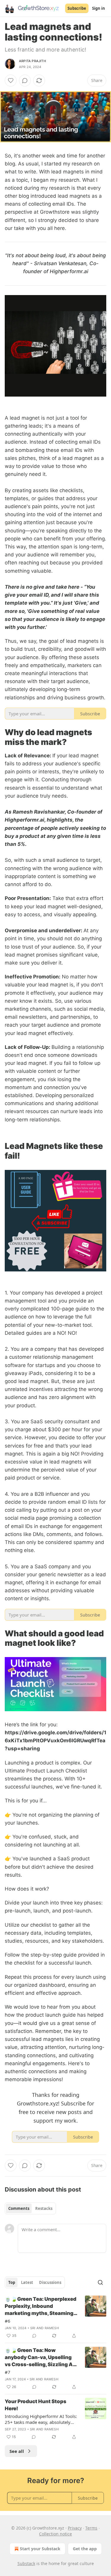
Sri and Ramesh (45, 2328)
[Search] (100, 2282)
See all (17, 2451)
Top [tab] (12, 2282)
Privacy (75, 2528)
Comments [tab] (19, 2208)
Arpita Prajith (32, 61)
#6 (8, 2321)
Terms (91, 2528)
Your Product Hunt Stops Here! (36, 2405)
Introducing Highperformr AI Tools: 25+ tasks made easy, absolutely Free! (41, 2419)
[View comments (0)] (25, 80)
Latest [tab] (27, 2282)
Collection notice (55, 2534)
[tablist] (30, 2208)
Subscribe (77, 8)
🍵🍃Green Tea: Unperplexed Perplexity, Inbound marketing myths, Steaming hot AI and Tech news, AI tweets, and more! (41, 2306)
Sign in (99, 8)
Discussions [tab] (50, 2282)
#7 (8, 2372)
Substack (26, 2563)
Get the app (85, 2549)
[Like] (11, 80)
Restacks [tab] (44, 2208)
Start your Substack (40, 2549)
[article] (55, 2317)
